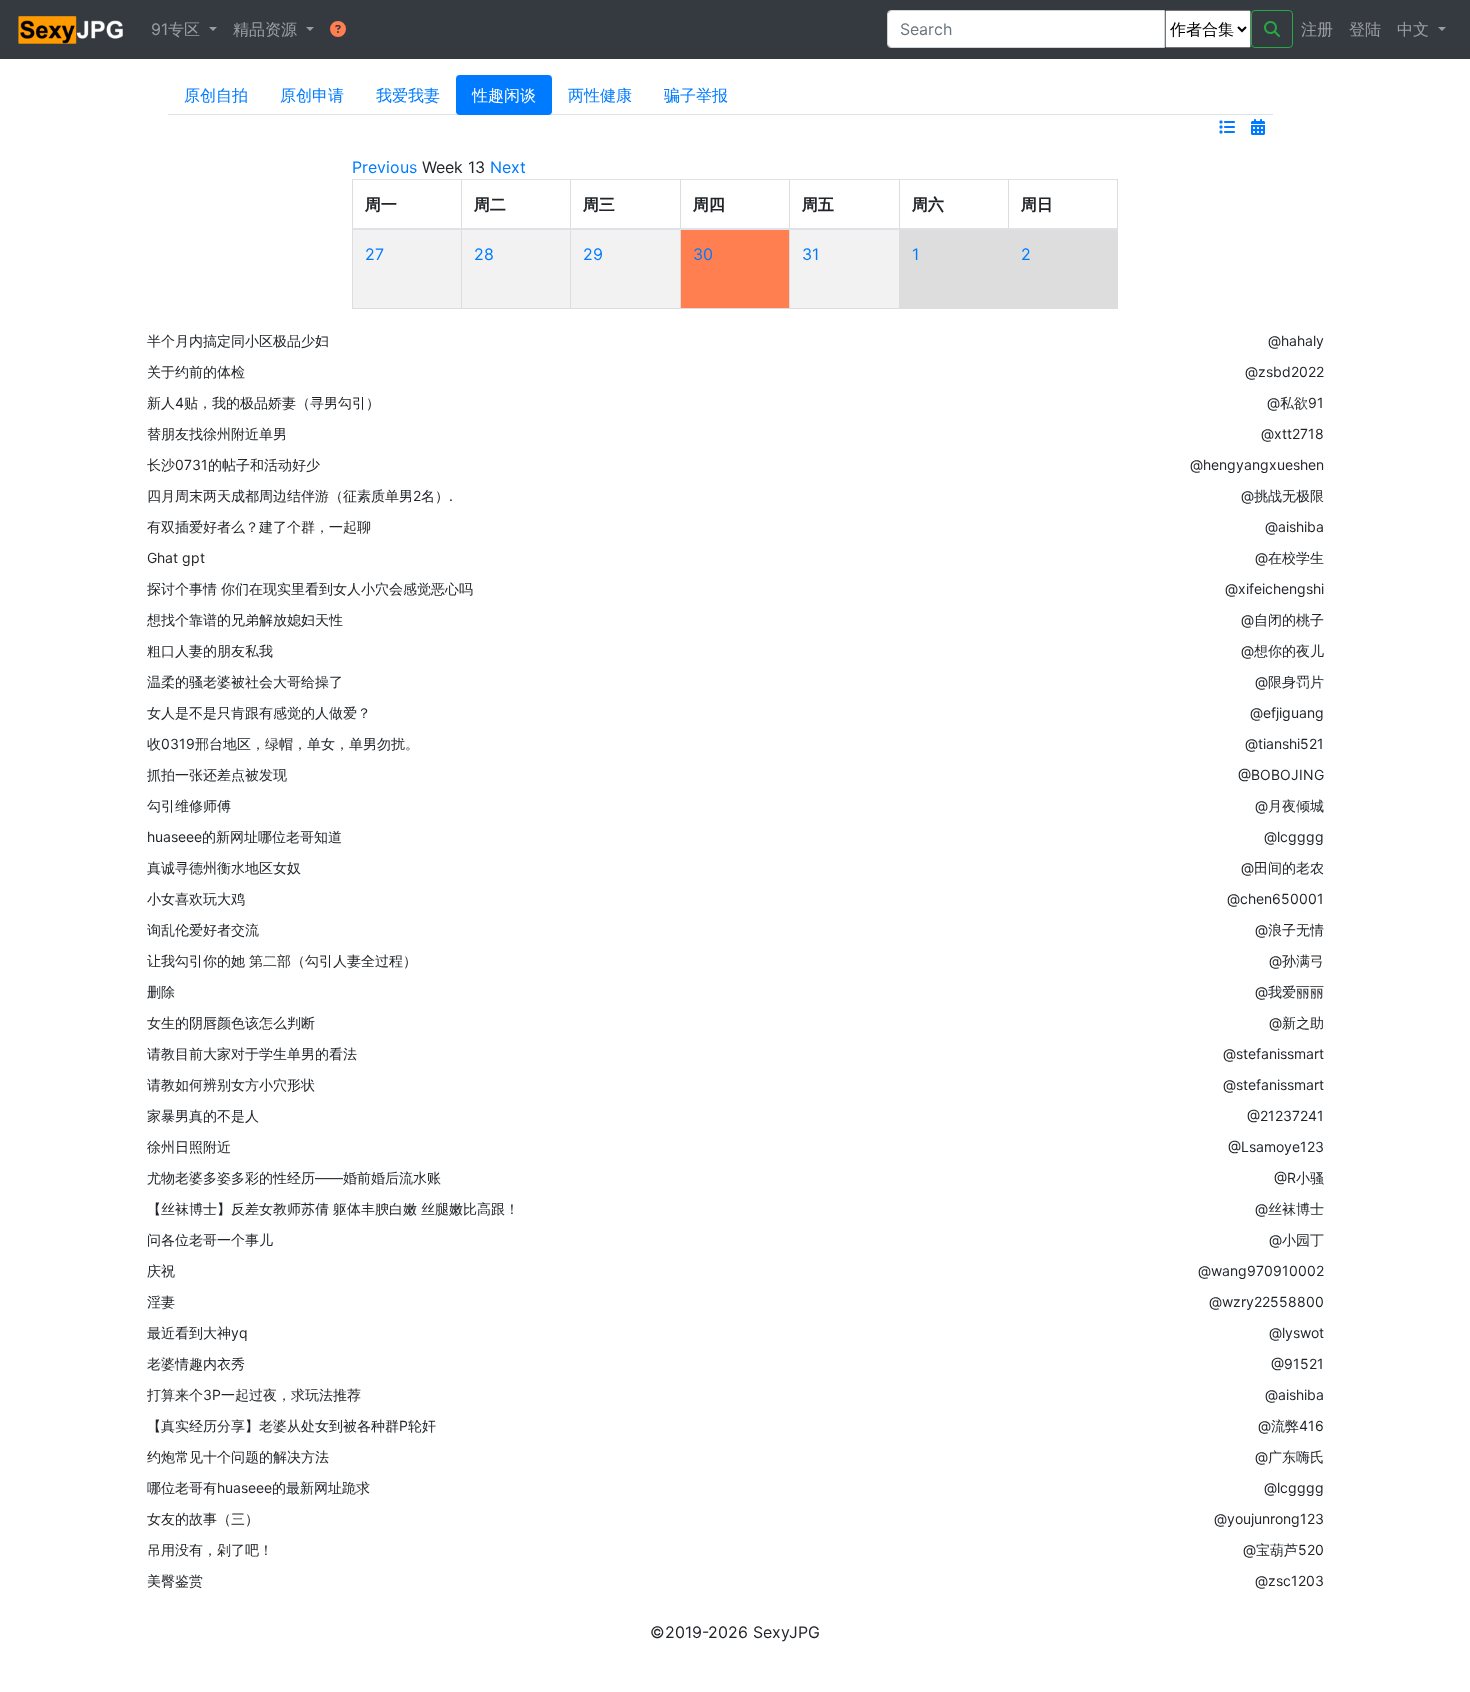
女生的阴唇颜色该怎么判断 (231, 1022)
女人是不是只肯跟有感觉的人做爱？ (259, 712)
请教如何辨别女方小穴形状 (231, 1084)
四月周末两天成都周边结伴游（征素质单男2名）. (300, 495)
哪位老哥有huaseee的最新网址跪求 (258, 1487)
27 (374, 254)
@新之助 (1296, 1022)
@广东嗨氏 (1289, 1456)
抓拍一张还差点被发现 (217, 774)
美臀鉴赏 (175, 1580)
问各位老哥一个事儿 (210, 1239)
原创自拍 (216, 95)
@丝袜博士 (1289, 1208)
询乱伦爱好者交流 (203, 929)
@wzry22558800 (1266, 1301)
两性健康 (600, 95)
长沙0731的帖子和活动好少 (233, 464)
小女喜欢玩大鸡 (196, 898)
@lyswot (1296, 1332)
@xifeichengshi (1274, 588)
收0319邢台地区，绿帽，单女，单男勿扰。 (283, 743)
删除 (161, 991)
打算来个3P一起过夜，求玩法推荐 (254, 1394)
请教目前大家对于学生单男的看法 (252, 1053)
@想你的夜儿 (1282, 650)
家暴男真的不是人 (203, 1115)
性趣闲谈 (504, 95)
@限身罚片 (1289, 681)
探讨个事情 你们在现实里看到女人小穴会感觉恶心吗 (310, 588)
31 (810, 254)
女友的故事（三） (203, 1518)
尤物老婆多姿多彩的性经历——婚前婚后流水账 (294, 1177)
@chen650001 (1275, 898)
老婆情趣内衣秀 (196, 1363)
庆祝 (161, 1270)
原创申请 (312, 95)
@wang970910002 (1261, 1270)
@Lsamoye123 (1276, 1146)
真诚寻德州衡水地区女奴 (224, 867)
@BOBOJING (1281, 774)
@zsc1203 (1289, 1580)
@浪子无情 (1289, 929)
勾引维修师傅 (189, 805)
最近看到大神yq (197, 1332)
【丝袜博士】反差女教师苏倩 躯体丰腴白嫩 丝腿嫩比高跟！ (333, 1208)
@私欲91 (1295, 402)
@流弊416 (1291, 1425)
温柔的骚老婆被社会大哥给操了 (245, 681)
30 (703, 254)
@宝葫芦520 (1283, 1549)
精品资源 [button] (267, 29)
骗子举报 (696, 95)
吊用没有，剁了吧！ (210, 1549)
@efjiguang (1287, 712)
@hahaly (1296, 340)
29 (593, 254)
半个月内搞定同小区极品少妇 (238, 340)
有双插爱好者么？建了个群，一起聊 (259, 526)
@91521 (1297, 1363)
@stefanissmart (1273, 1053)
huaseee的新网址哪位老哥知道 (244, 836)
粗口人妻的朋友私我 (210, 650)
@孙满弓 (1296, 960)
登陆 (1365, 29)
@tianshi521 (1284, 743)
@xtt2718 (1292, 433)
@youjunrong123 (1269, 1518)
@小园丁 (1296, 1239)
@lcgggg (1294, 836)
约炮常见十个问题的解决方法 (238, 1456)
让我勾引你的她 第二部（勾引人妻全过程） (282, 960)
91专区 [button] (178, 29)
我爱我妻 (408, 95)
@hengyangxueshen (1257, 464)
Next (508, 167)
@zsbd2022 (1284, 371)
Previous (384, 167)
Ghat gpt (176, 557)
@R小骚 (1299, 1177)
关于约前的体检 (196, 371)
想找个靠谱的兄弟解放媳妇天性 (245, 619)
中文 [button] (1415, 29)
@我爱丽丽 (1289, 991)
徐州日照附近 (189, 1146)
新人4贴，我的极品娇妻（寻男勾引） (263, 402)
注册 (1317, 29)
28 (484, 254)
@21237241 (1285, 1115)
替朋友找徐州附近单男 (217, 433)
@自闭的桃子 (1282, 619)
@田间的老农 (1282, 867)
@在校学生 (1289, 557)
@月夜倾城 (1289, 805)
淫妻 (161, 1301)
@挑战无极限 (1282, 495)
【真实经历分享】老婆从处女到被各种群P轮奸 (291, 1425)
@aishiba (1294, 526)
